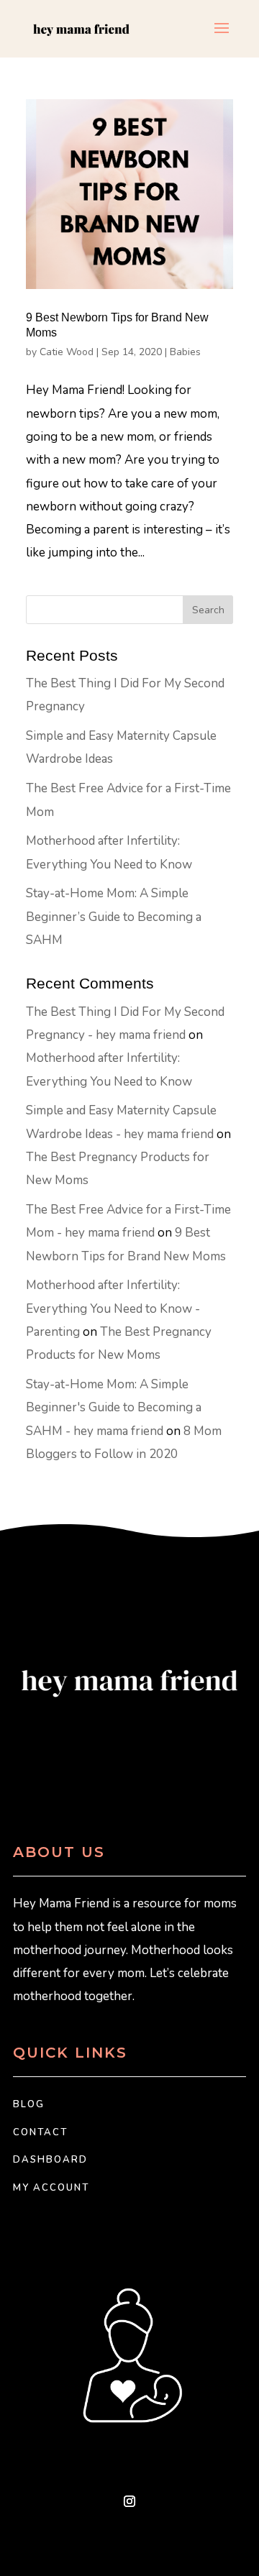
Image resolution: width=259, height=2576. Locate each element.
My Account (51, 2188)
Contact (40, 2132)
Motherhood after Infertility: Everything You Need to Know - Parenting (113, 1308)
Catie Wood (67, 352)
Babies (185, 352)
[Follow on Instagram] (129, 2501)
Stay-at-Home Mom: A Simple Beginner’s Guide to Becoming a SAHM (114, 917)
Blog (29, 2104)
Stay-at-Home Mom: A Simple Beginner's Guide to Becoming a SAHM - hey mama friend (114, 1408)
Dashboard (50, 2160)
